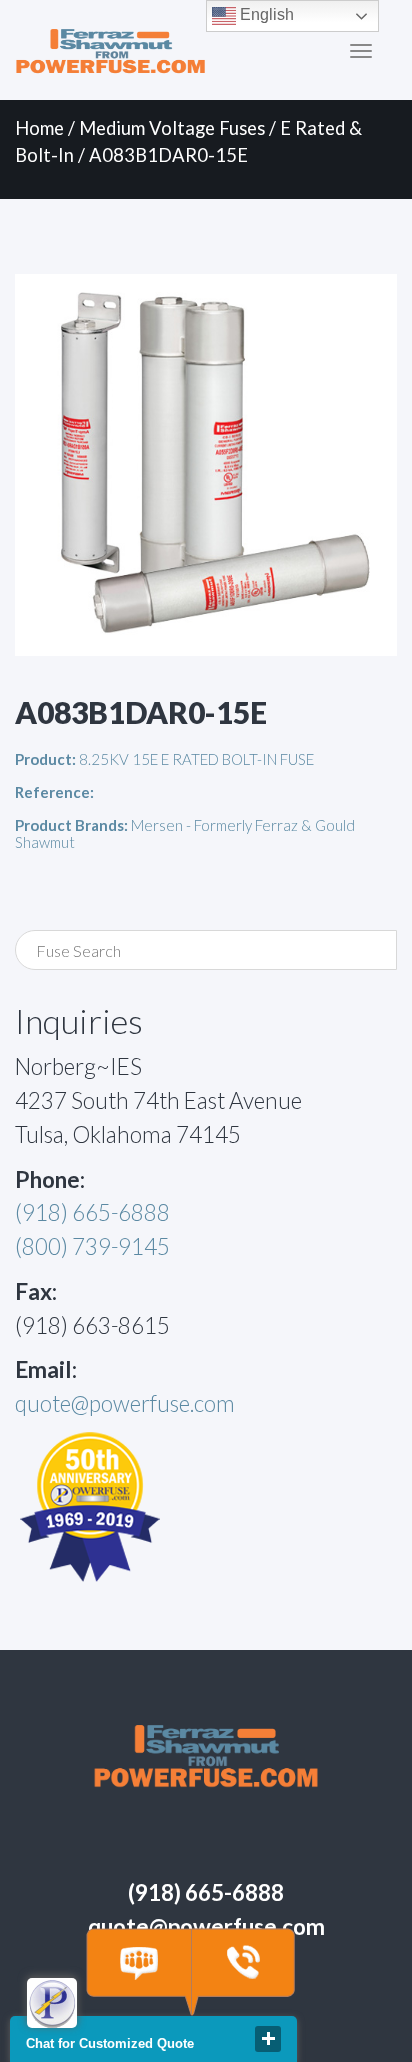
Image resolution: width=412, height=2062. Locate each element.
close (268, 2039)
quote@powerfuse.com (125, 1403)
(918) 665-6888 (92, 1212)
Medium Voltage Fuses (172, 128)
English (265, 14)
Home (39, 128)
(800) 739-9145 (92, 1246)
